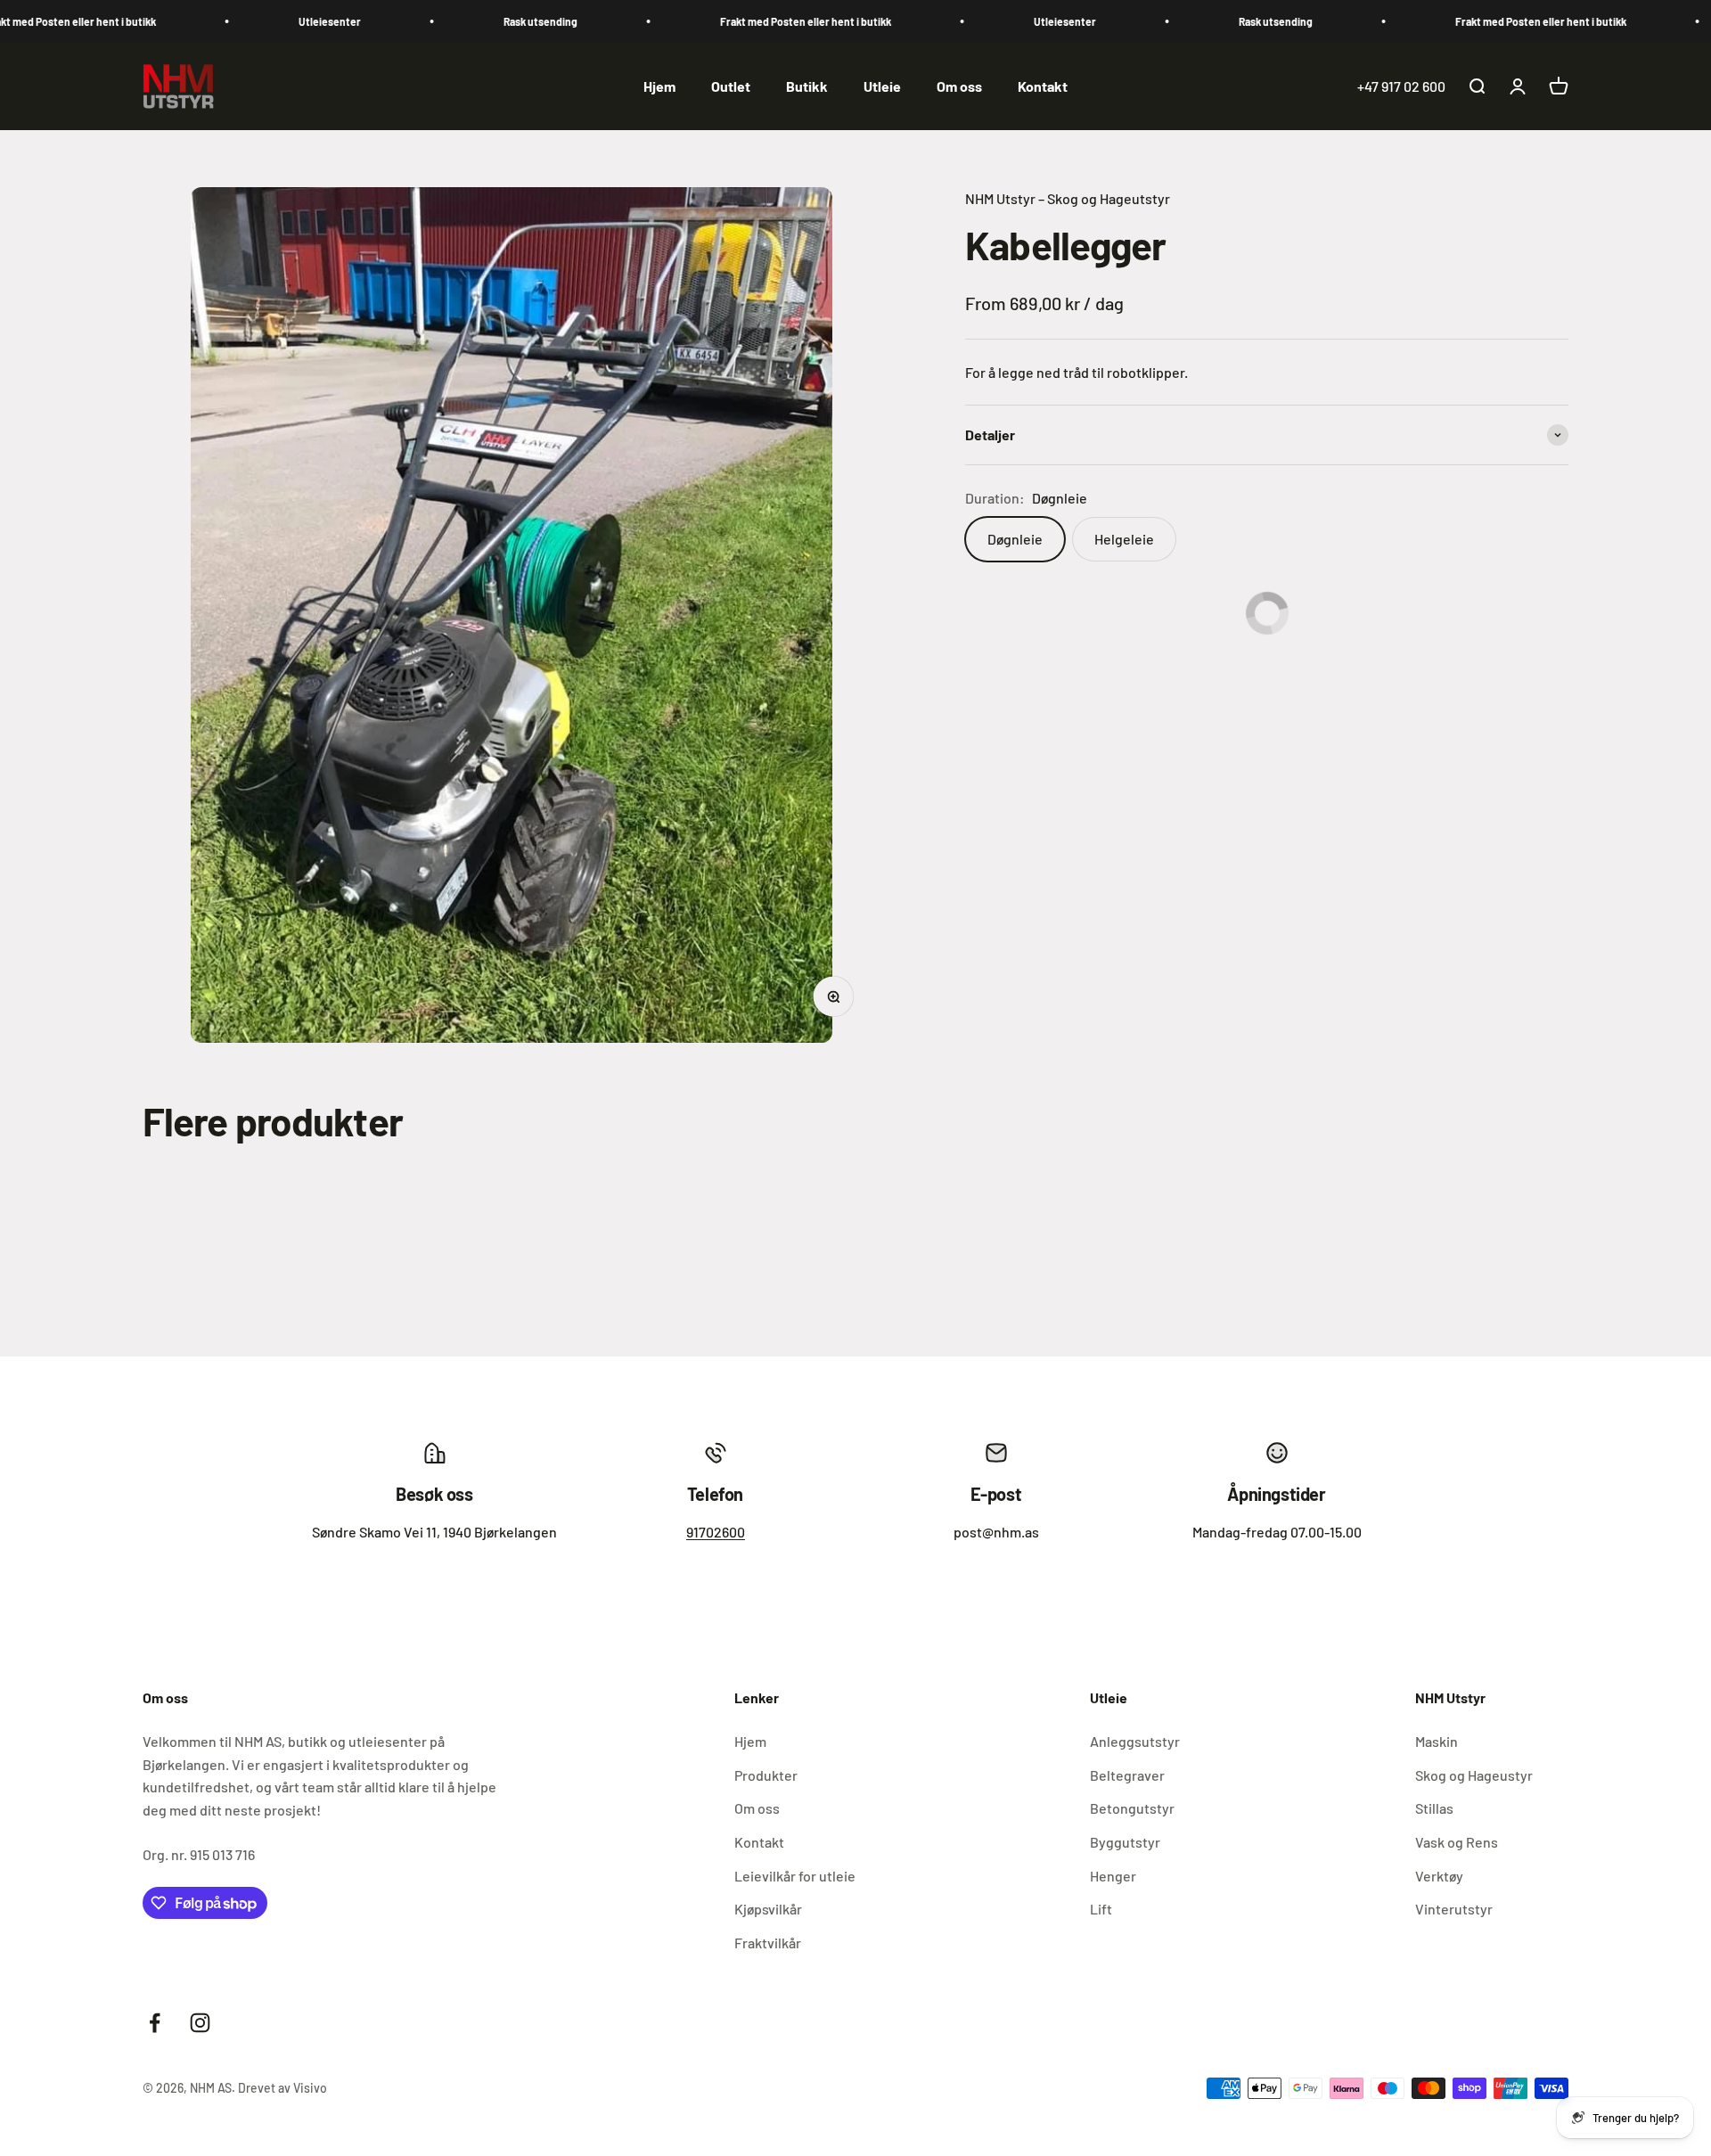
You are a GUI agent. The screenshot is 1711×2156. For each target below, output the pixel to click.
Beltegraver (1127, 1775)
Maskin (1437, 1741)
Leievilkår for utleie (795, 1876)
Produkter (766, 1775)
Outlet (731, 86)
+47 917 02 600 (1401, 86)
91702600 (716, 1532)
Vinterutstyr (1454, 1909)
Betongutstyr (1132, 1808)
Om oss (959, 86)
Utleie (882, 86)
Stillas (1434, 1808)
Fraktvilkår (768, 1943)
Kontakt (1043, 86)
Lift (1101, 1909)
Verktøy (1439, 1876)
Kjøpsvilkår (768, 1909)
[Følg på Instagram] (200, 2023)
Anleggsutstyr (1135, 1741)
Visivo (310, 2088)
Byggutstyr (1125, 1842)
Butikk (807, 86)
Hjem (659, 86)
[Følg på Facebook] (155, 2023)
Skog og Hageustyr (1474, 1775)
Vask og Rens (1457, 1842)
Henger (1113, 1876)
